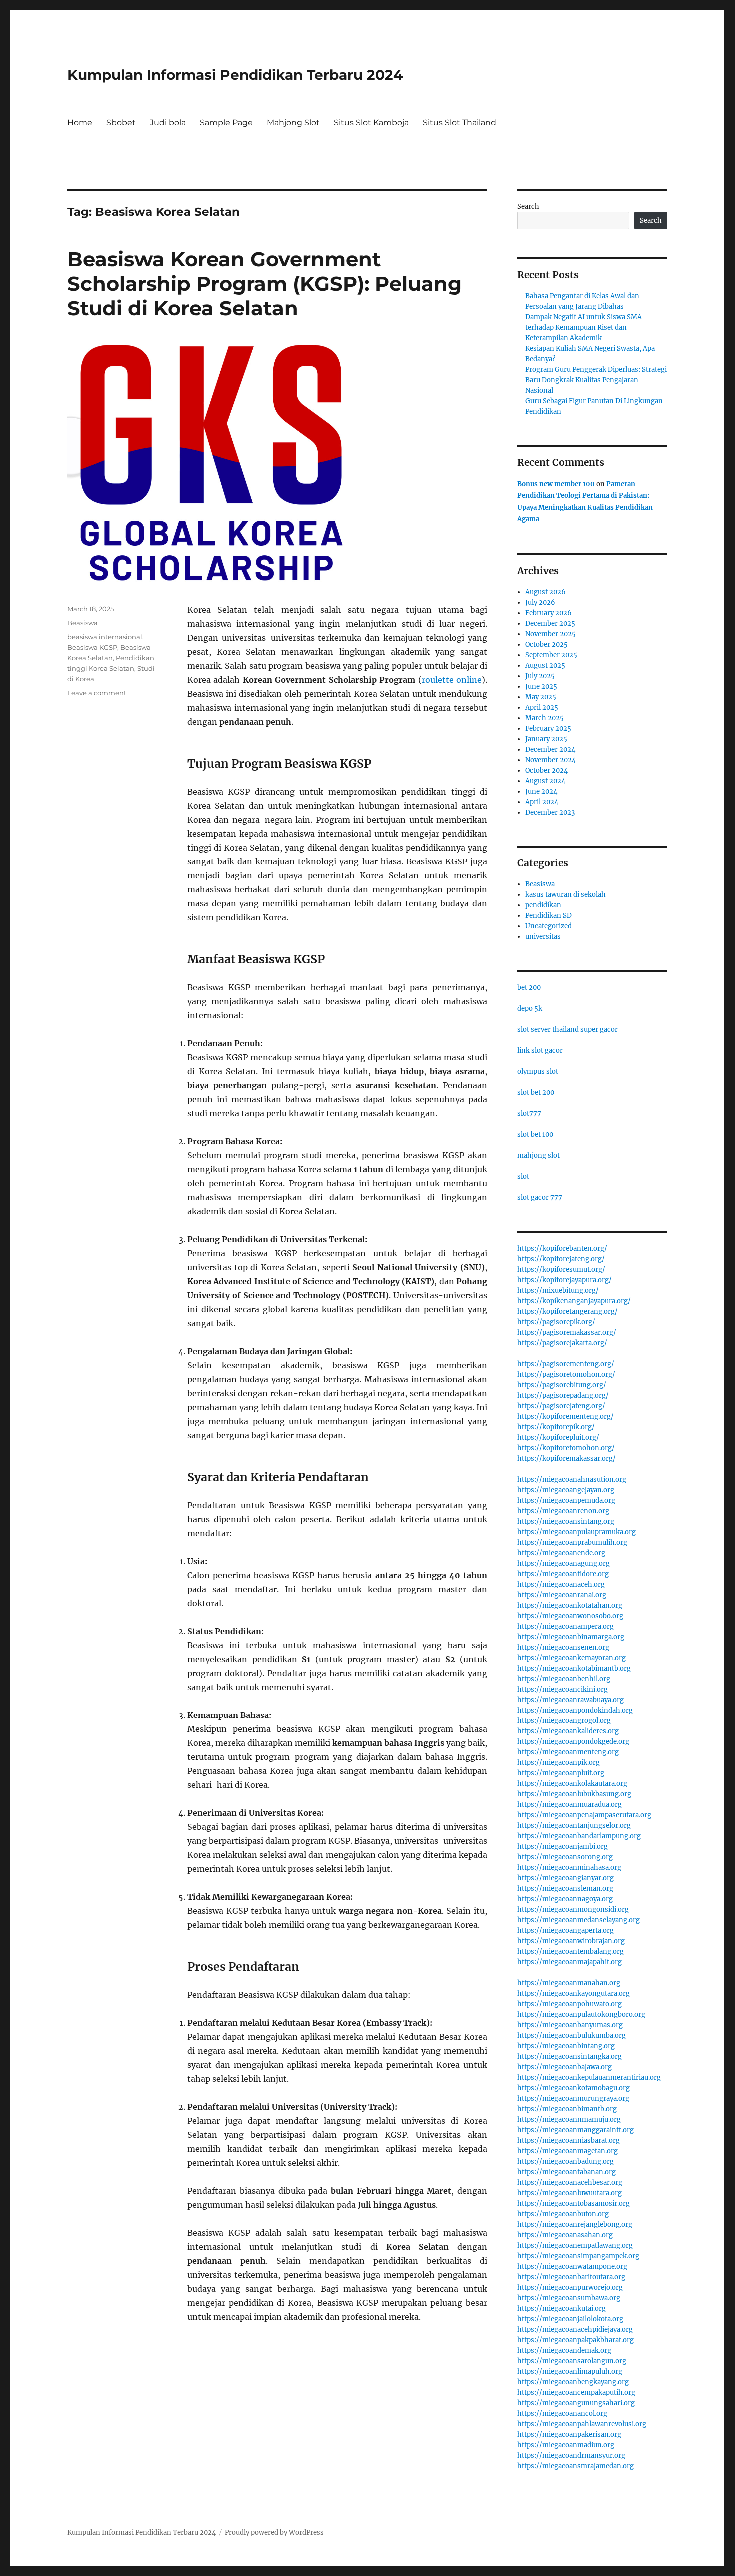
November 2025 (551, 634)
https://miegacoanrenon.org (563, 1511)
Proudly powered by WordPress (274, 2532)
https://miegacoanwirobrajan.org (571, 1941)
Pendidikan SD (549, 916)
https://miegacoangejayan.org (566, 1490)
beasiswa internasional (105, 637)
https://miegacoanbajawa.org (565, 2067)
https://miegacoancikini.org (563, 1689)
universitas (543, 937)
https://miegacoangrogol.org (564, 1721)
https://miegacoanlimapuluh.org (570, 2371)
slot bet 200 (536, 1093)
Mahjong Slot (293, 123)
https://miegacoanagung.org (564, 1563)
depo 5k (530, 1009)
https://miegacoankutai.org (562, 2308)
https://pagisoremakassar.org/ (567, 1332)
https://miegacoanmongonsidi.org (573, 1910)
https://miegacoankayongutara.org (574, 1994)
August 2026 (546, 592)
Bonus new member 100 (556, 484)
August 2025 (545, 665)
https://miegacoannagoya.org (565, 1899)
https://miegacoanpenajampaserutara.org (584, 1815)
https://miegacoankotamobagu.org (574, 2088)
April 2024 (542, 802)
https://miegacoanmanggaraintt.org (576, 2130)
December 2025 (550, 623)
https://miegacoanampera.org (566, 1626)
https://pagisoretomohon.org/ (566, 1374)
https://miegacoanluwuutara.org (570, 2193)
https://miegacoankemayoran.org (572, 1658)
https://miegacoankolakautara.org (572, 1784)
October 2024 (547, 770)
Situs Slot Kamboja (371, 123)
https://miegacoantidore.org (563, 1574)
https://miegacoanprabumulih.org (572, 1542)
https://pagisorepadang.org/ (563, 1395)
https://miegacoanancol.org (562, 2413)
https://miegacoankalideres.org (568, 1731)
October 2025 (547, 644)
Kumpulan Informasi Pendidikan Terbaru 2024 (235, 75)
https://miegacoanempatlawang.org (575, 2245)
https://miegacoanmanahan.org (569, 1983)
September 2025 (551, 655)
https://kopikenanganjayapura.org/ (574, 1301)
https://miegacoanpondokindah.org (575, 1710)
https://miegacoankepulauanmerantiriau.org (589, 2078)
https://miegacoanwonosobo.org (570, 1616)
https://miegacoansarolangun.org (572, 2361)
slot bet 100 (535, 1135)
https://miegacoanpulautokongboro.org (581, 2015)
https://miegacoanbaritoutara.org (571, 2277)
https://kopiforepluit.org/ (558, 1437)
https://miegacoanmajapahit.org (570, 1962)
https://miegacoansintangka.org (570, 2057)
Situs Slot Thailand (460, 123)
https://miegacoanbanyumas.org (570, 2025)
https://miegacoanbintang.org (566, 2046)
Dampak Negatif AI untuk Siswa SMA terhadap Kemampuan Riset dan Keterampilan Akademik (584, 328)
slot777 (529, 1114)
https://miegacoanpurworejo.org (570, 2287)
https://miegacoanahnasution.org (572, 1479)
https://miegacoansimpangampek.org (578, 2256)
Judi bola (168, 123)
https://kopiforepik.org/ (556, 1427)
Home (80, 123)
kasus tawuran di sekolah (566, 895)
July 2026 (540, 602)
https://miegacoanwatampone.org (572, 2266)
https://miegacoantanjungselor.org (574, 1826)
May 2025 (541, 697)
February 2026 (549, 613)
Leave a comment (97, 693)
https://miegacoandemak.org (564, 2350)
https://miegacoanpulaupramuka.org (577, 1532)
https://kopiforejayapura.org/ (565, 1280)
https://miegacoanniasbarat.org (569, 2141)
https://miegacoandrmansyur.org (571, 2455)
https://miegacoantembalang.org (571, 1952)
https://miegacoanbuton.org (563, 2214)
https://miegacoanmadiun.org (566, 2445)
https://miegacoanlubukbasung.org (574, 1794)
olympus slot (538, 1072)
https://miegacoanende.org (561, 1553)
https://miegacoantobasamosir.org (574, 2203)
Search (528, 207)
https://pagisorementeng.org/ (566, 1364)
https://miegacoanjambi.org (563, 1847)
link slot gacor (540, 1051)
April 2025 (542, 707)
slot (523, 1177)
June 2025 (541, 686)
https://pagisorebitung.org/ (562, 1385)
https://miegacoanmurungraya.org (573, 2099)
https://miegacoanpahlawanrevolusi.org (582, 2424)
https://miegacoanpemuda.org (566, 1500)
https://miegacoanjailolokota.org (570, 2319)
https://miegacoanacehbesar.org (570, 2182)
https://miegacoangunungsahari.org (576, 2403)
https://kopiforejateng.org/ (561, 1259)
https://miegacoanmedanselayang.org (579, 1920)
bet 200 (529, 988)
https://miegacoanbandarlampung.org (579, 1836)
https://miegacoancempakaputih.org (576, 2392)
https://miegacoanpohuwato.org (570, 2004)
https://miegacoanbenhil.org (564, 1679)
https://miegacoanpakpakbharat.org (576, 2340)
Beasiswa (83, 623)
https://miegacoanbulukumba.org (572, 2036)
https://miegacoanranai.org (562, 1595)
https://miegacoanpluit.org (561, 1773)
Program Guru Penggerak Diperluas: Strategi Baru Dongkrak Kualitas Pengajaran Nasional (596, 380)
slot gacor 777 (540, 1198)
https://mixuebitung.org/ (558, 1290)
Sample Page (226, 123)
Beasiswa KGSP (92, 647)
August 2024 (545, 781)
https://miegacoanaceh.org (561, 1584)
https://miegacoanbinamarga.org (571, 1637)
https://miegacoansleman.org (565, 1889)
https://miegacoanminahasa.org (569, 1868)
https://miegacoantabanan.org (567, 2172)
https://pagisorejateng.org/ (561, 1406)
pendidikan (543, 905)
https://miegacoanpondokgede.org (573, 1742)
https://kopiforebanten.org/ (562, 1249)
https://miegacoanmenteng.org (568, 1752)
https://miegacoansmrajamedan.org (576, 2466)
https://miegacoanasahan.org (565, 2235)
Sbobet (121, 123)
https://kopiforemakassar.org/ (567, 1458)
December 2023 (550, 812)
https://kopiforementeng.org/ (566, 1416)
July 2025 (540, 676)
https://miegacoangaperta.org (566, 1931)
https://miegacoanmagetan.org (568, 2151)
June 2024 (541, 791)
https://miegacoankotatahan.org (570, 1605)
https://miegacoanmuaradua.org (570, 1805)
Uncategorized (549, 926)
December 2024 (550, 749)
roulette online (452, 680)
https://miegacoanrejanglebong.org (575, 2224)
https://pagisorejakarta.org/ (562, 1343)
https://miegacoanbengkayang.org (573, 2382)
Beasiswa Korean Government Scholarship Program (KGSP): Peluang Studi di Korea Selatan (265, 284)
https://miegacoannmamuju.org (569, 2120)
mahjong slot (539, 1156)
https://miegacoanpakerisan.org (569, 2434)
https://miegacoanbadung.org (566, 2161)
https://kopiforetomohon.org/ (566, 1448)
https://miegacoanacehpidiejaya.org (575, 2329)
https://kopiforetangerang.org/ (568, 1311)
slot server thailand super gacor (568, 1030)
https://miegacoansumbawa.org (569, 2298)
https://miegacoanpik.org (559, 1763)
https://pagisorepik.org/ (556, 1322)
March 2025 (545, 718)
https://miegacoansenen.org (563, 1647)
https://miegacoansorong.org (565, 1857)
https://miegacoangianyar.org (566, 1878)
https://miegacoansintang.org (566, 1521)
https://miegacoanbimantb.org (567, 2109)
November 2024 (551, 760)
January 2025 (546, 739)
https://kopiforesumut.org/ (561, 1270)
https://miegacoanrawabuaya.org (571, 1700)
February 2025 (548, 728)
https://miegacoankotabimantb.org (574, 1668)
